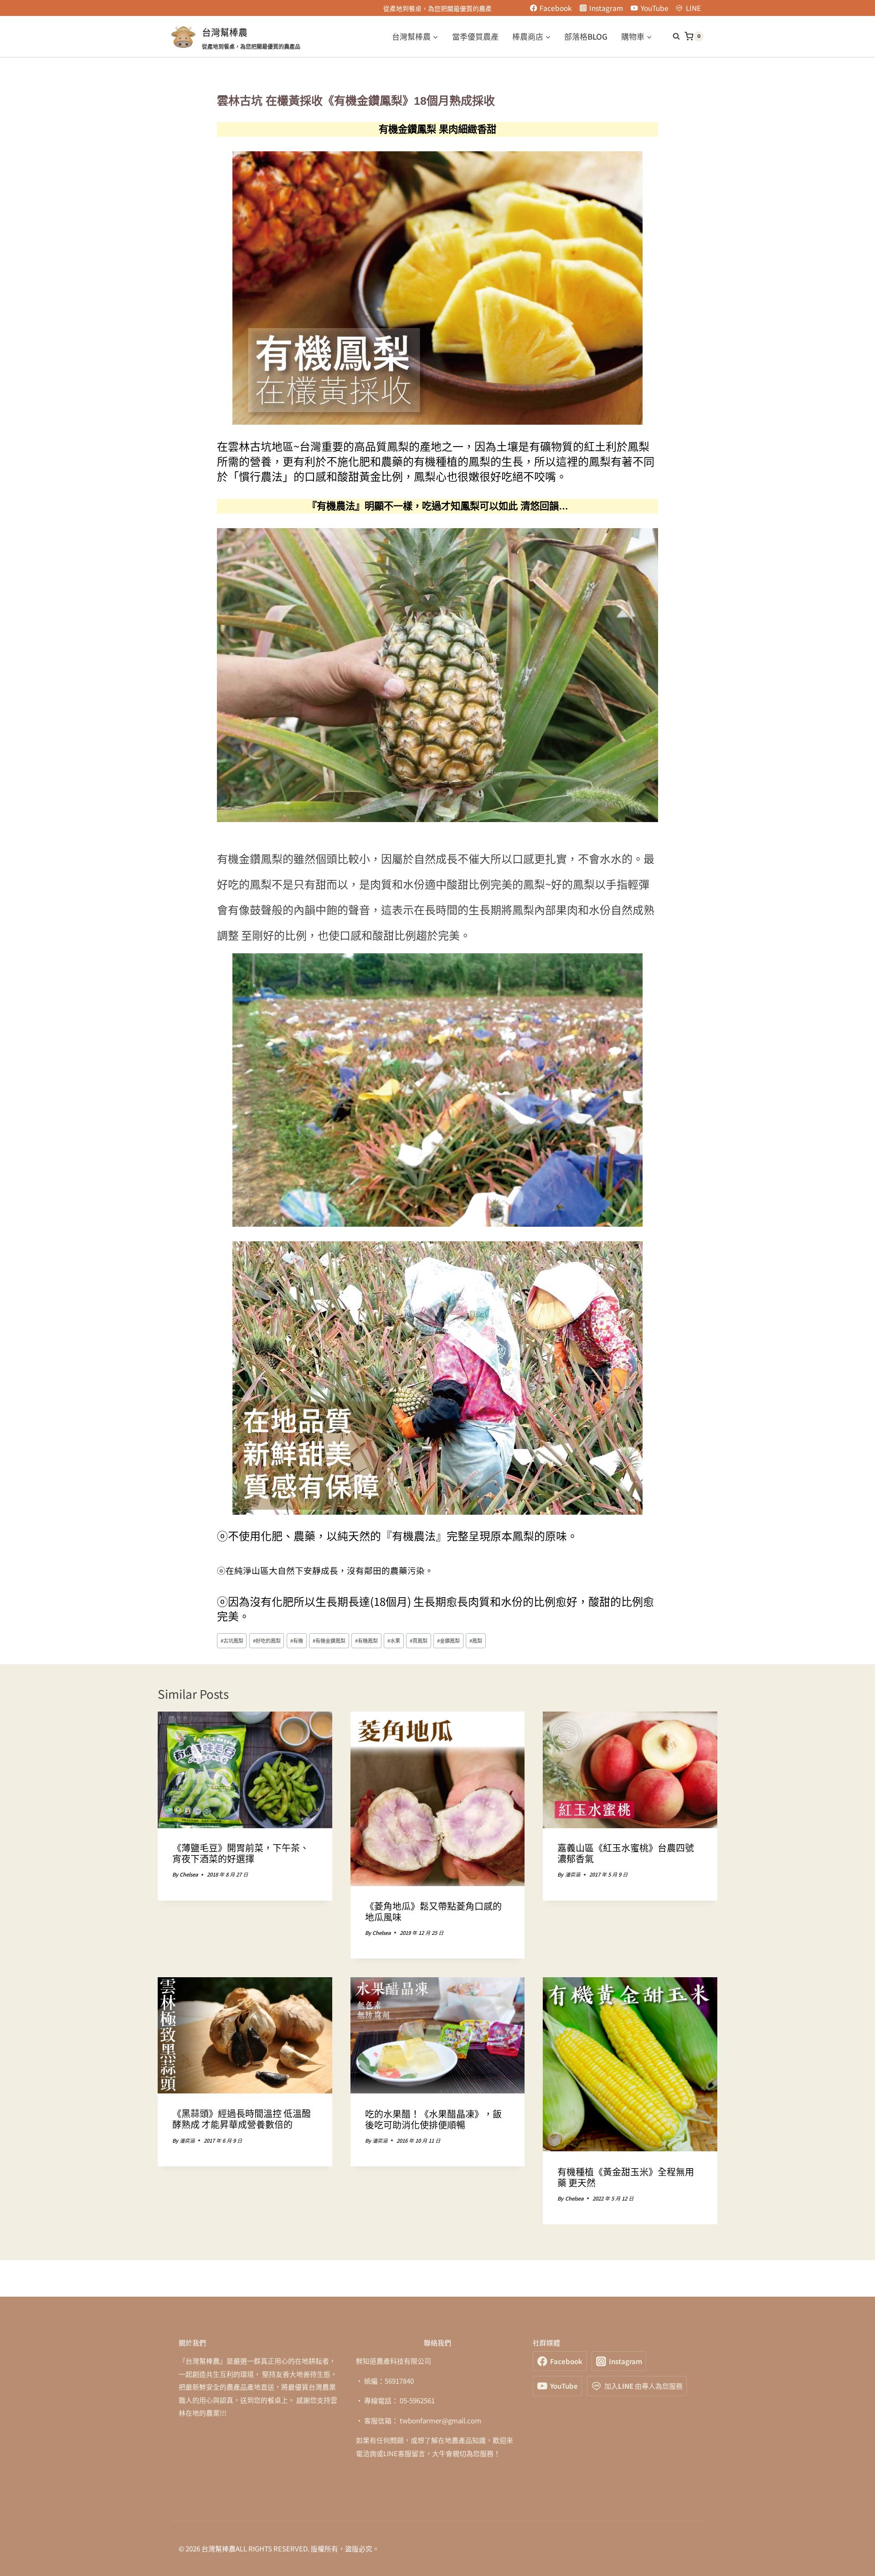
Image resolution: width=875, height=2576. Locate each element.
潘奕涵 (573, 1875)
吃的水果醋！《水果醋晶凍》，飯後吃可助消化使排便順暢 (433, 2119)
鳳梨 (476, 1640)
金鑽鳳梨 (448, 1640)
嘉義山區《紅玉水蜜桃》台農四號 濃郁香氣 (626, 1854)
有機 (297, 1640)
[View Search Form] (672, 36)
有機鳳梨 (366, 1640)
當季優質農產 (475, 36)
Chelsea (189, 1875)
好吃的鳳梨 (267, 1640)
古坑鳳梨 (232, 1640)
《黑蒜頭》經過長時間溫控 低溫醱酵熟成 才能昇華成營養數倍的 (242, 2119)
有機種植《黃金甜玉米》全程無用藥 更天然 (626, 2177)
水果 (394, 1640)
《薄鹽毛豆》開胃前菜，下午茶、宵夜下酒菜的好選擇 (241, 1854)
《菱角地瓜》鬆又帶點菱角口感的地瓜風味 (433, 1911)
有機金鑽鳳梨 (329, 1640)
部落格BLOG (586, 36)
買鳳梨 (419, 1640)
